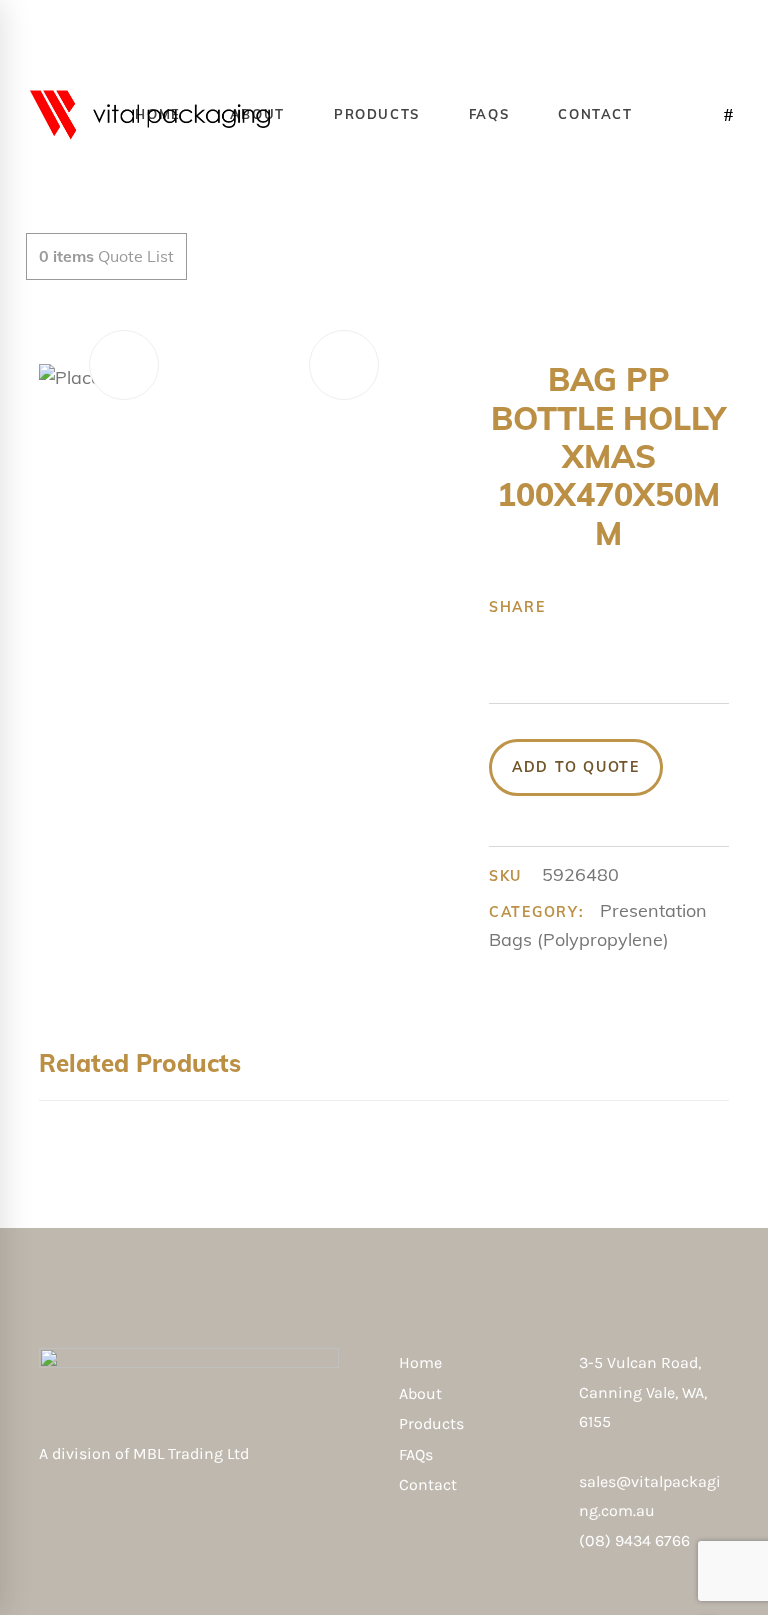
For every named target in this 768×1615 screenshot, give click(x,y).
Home (420, 1362)
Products (431, 1423)
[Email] (650, 637)
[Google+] (557, 637)
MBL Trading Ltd (197, 1453)
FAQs (416, 1454)
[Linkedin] (619, 637)
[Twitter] (526, 637)
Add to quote (576, 767)
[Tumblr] (588, 637)
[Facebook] (495, 637)
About (420, 1393)
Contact (428, 1484)
